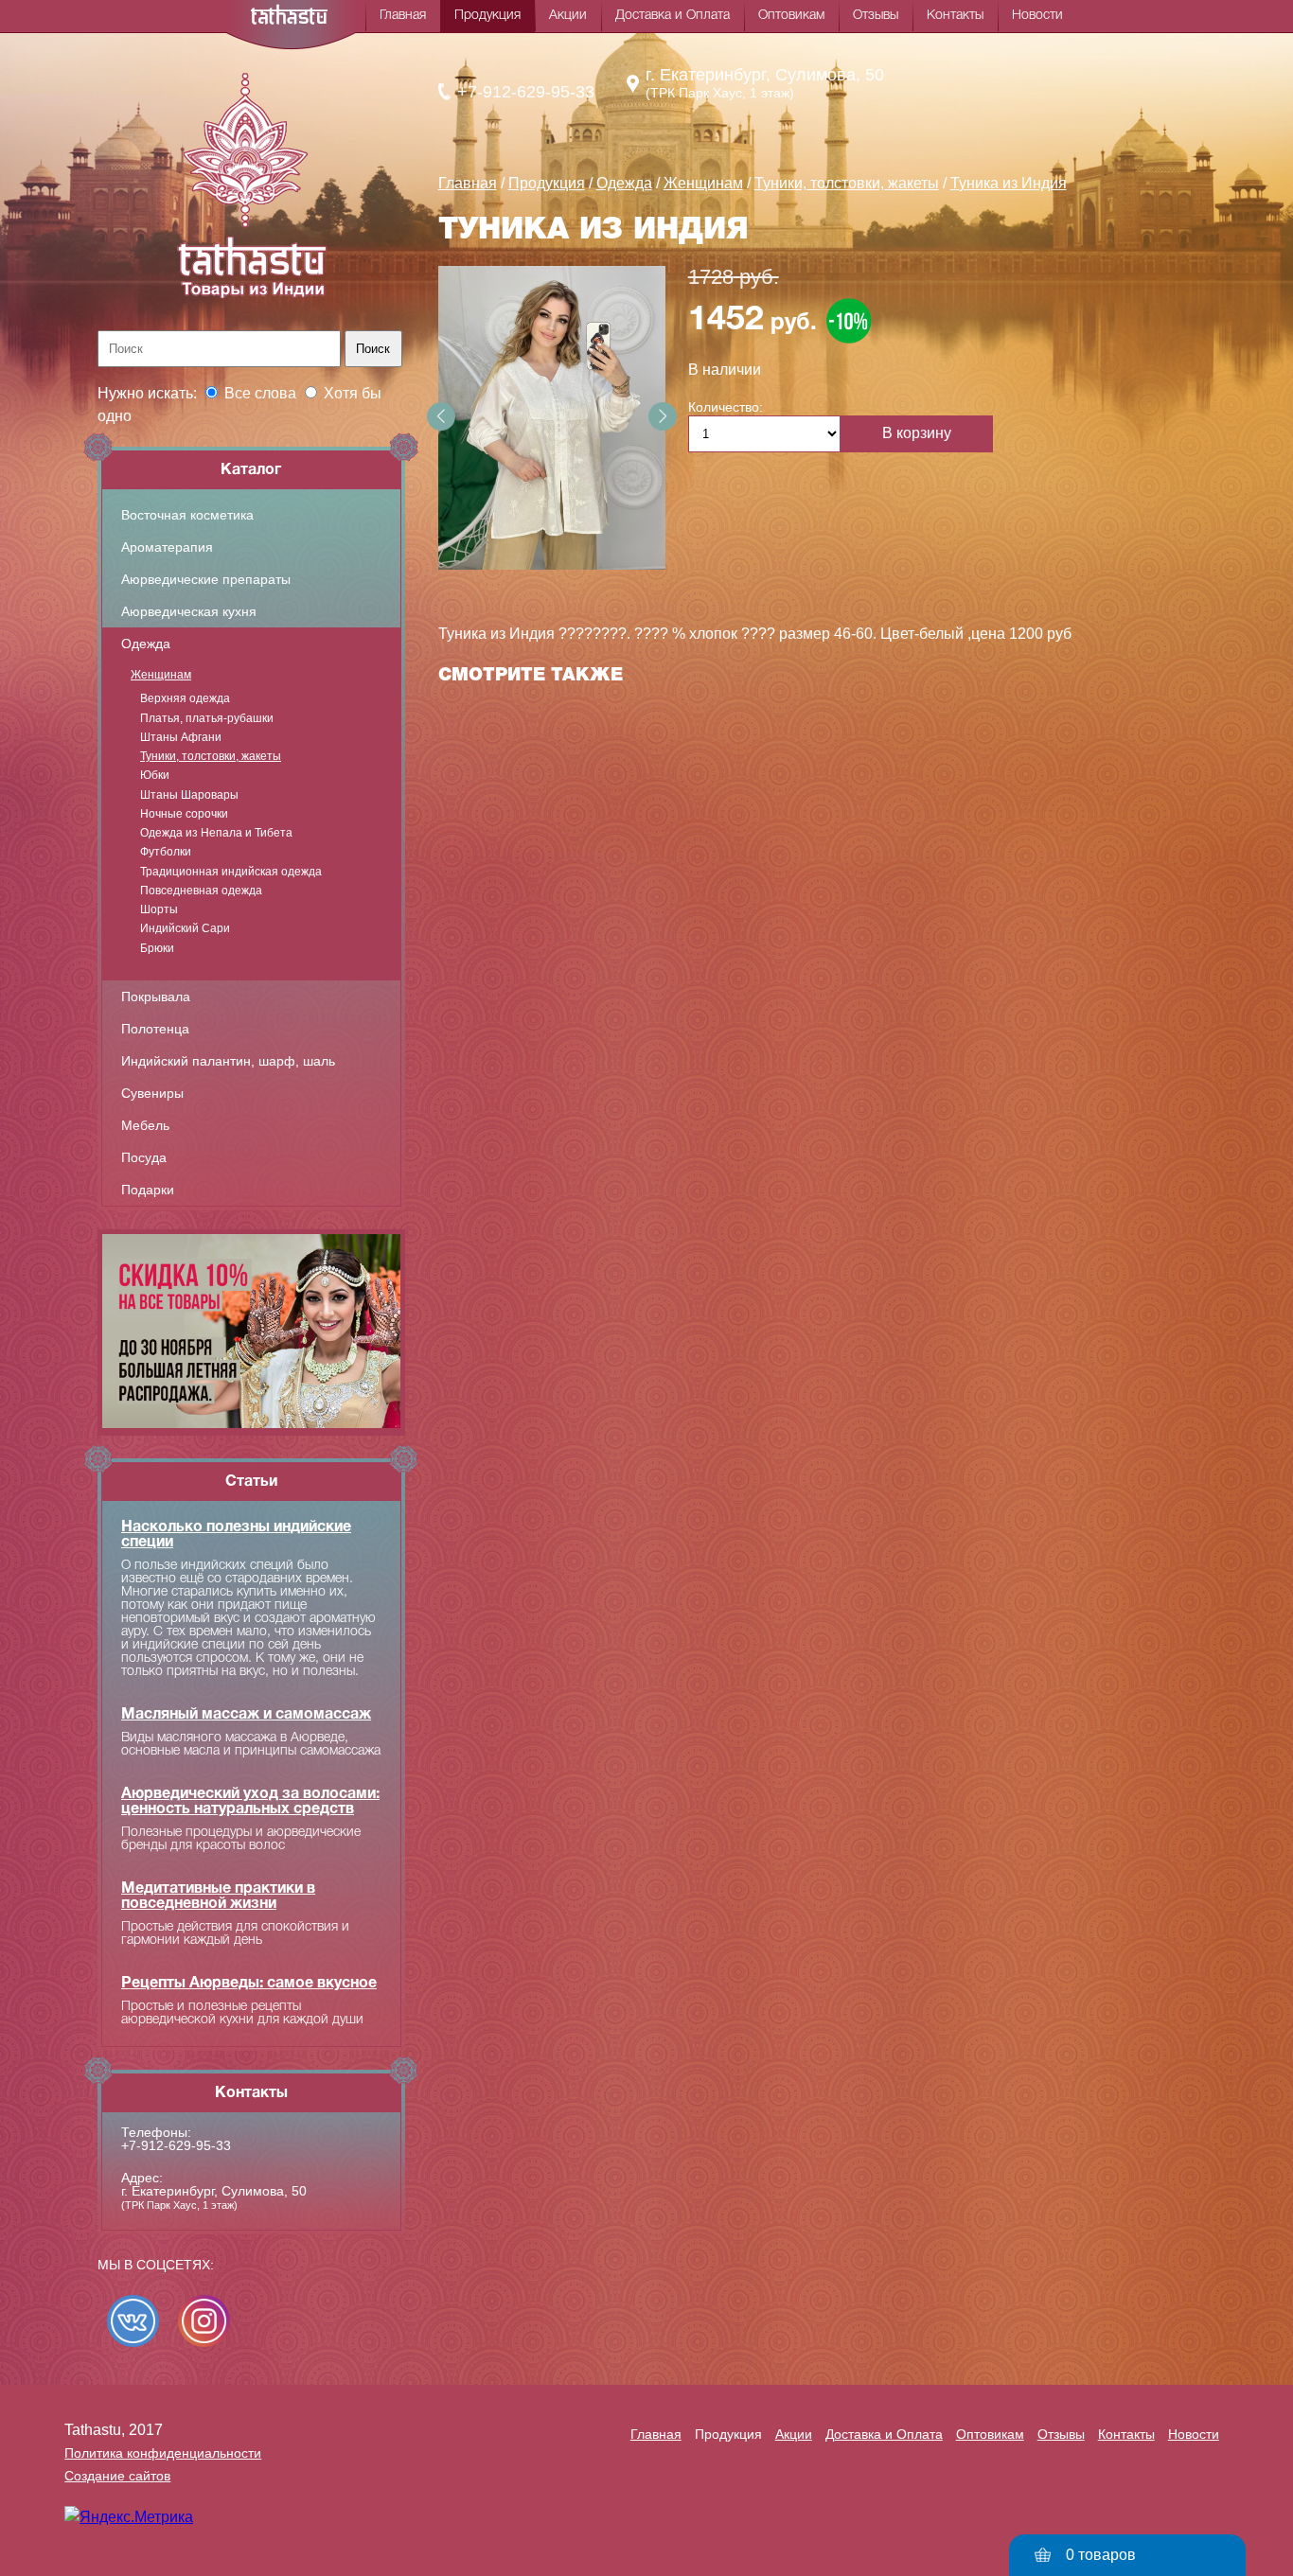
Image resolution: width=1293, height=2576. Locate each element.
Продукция (487, 16)
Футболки (166, 852)
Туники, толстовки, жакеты (211, 756)
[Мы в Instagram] (204, 2321)
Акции (568, 16)
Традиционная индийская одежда (231, 872)
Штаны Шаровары (189, 795)
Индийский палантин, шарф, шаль (228, 1061)
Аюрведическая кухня (189, 611)
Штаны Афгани (181, 737)
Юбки (155, 775)
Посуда (144, 1157)
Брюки (157, 948)
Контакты (955, 16)
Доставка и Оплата (673, 16)
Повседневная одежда (201, 891)
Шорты (159, 909)
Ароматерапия (167, 547)
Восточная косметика (187, 515)
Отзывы (876, 16)
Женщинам (161, 675)
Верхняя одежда (185, 698)
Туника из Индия (1009, 183)
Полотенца (155, 1029)
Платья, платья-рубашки (207, 718)
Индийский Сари (185, 928)
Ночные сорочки (184, 814)
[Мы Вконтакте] (133, 2321)
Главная (403, 16)
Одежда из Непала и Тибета (216, 833)
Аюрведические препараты (206, 579)
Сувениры (152, 1093)
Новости (1037, 16)
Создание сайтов (117, 2476)
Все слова (260, 393)
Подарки (148, 1190)
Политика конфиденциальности (163, 2453)
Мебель (145, 1125)
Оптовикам (791, 16)
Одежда (146, 644)
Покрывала (156, 997)
